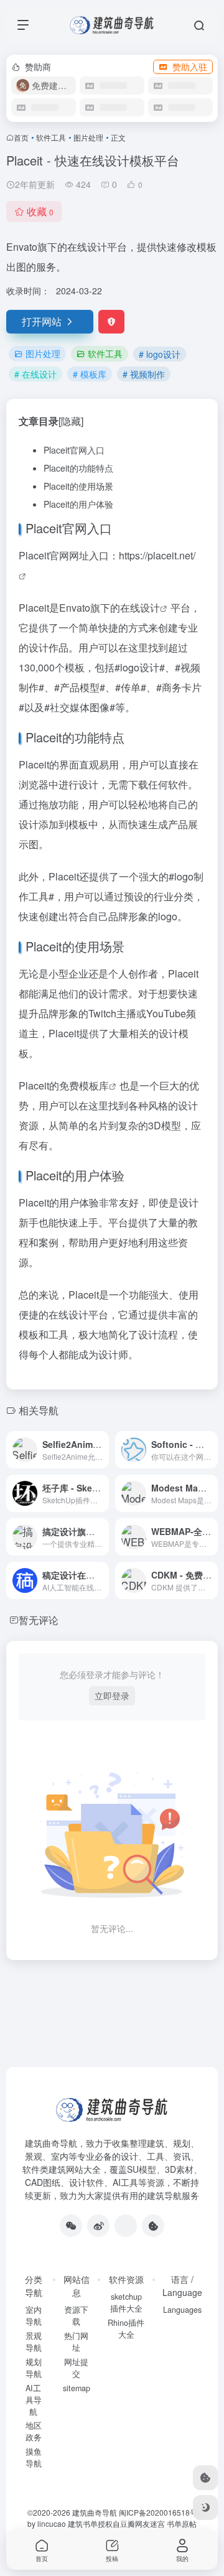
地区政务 (34, 2431)
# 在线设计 (35, 374)
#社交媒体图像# (80, 707)
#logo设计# (140, 667)
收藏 (40, 211)
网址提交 (76, 2368)
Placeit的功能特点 (78, 468)
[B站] (153, 2226)
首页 (21, 137)
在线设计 (140, 608)
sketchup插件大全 (126, 2303)
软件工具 (51, 137)
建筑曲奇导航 (51, 2143)
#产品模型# (80, 687)
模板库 (94, 1085)
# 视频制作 (144, 374)
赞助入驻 (190, 67)
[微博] (98, 2226)
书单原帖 (182, 2523)
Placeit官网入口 (74, 450)
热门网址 (76, 2342)
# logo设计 (160, 354)
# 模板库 (90, 374)
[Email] (126, 2226)
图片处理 (88, 137)
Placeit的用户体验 (78, 504)
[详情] (102, 1450)
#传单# (131, 687)
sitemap (77, 2388)
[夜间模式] (205, 2508)
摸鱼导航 (34, 2457)
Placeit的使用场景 (78, 486)
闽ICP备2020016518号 (158, 2512)
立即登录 (112, 1696)
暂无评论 (39, 1620)
